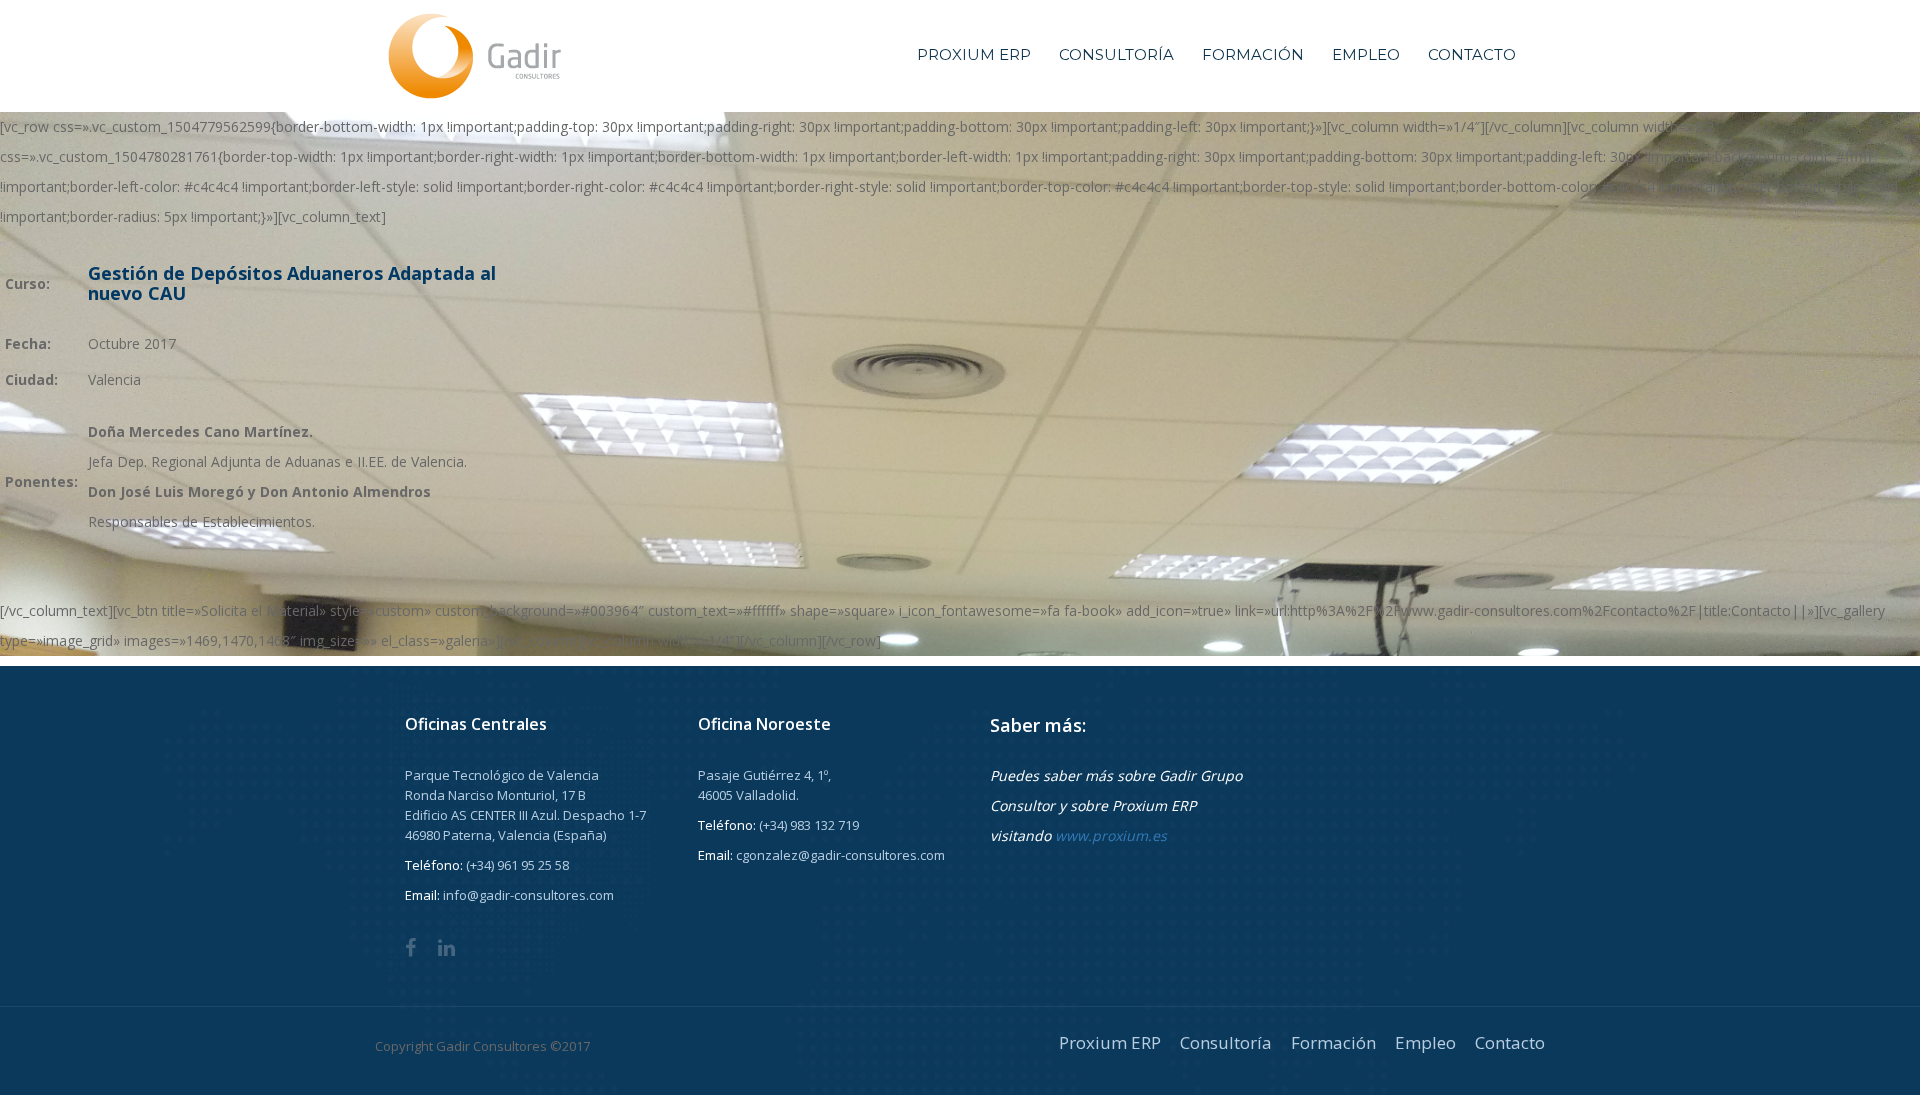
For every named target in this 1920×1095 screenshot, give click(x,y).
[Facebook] (410, 948)
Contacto (1472, 54)
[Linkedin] (446, 948)
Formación (1253, 54)
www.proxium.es (1111, 835)
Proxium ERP (974, 54)
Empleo (1366, 54)
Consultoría (1116, 54)
